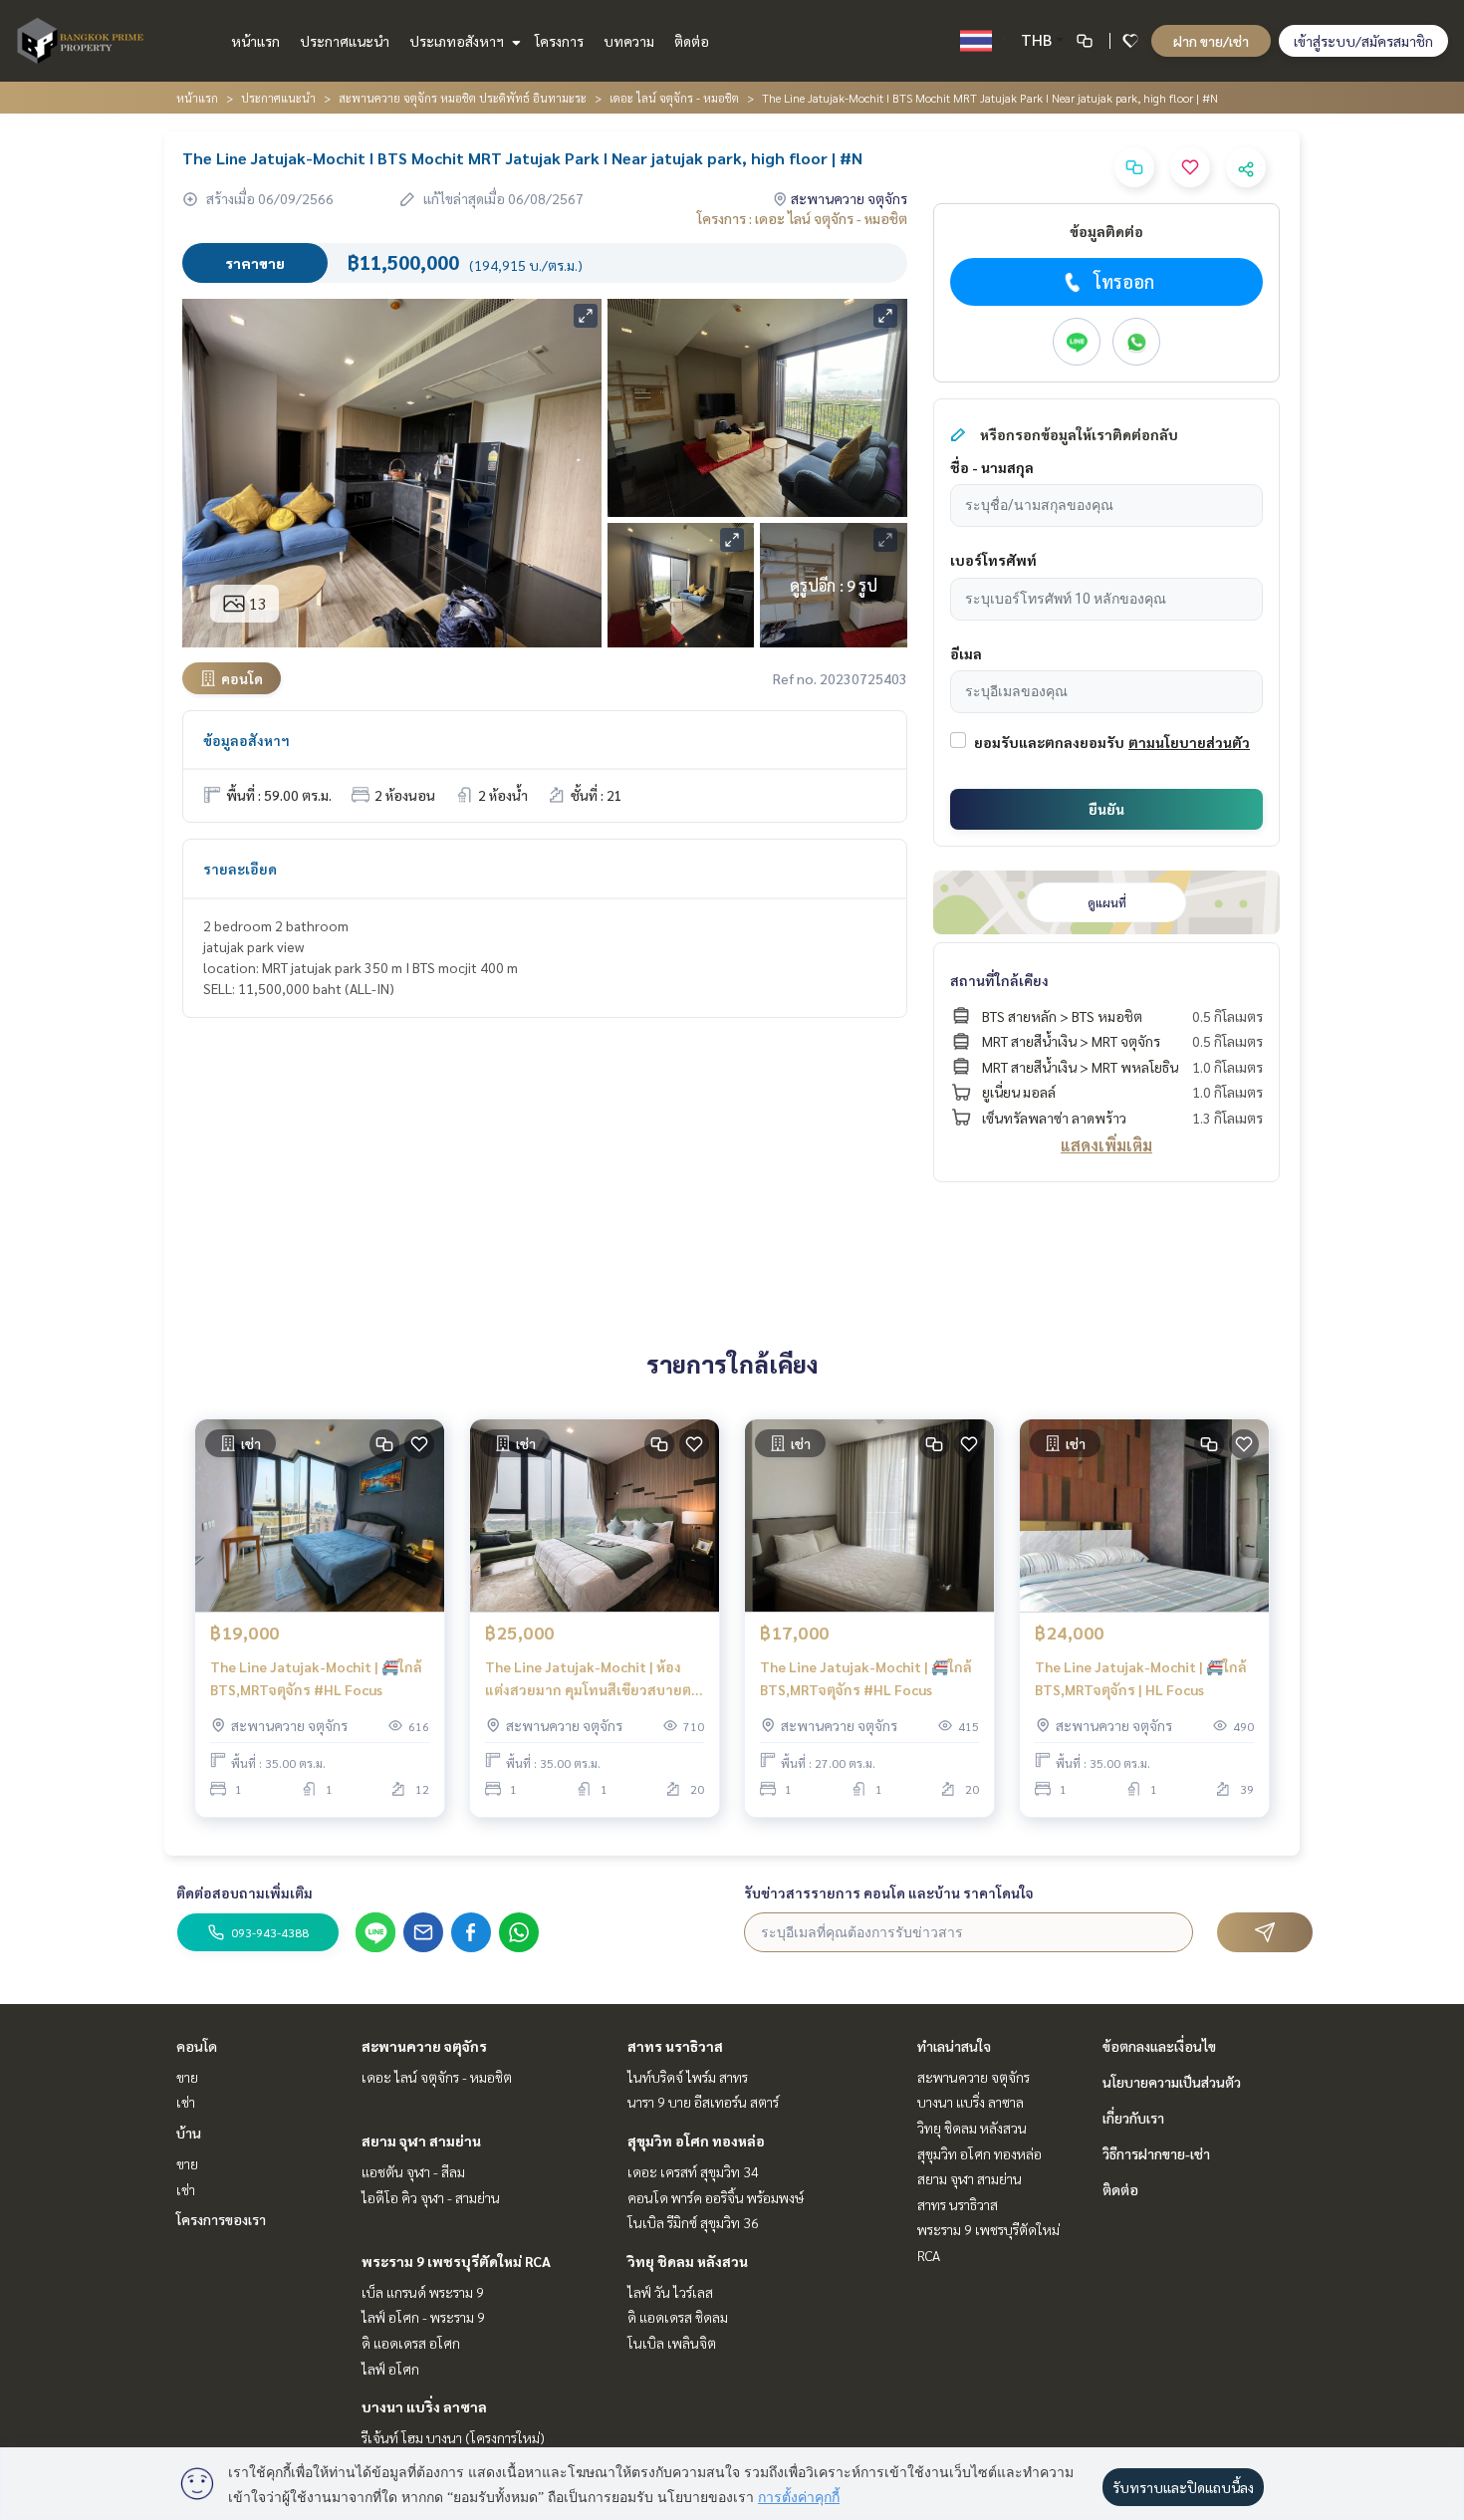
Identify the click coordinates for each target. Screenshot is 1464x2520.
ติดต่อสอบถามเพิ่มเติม (244, 1892)
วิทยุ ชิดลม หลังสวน (688, 2261)
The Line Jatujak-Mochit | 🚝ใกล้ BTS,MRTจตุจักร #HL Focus (316, 1678)
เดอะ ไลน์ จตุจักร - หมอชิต (674, 98)
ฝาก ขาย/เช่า (1211, 41)
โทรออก (1124, 281)
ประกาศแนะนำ (345, 41)
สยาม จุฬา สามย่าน (421, 2141)
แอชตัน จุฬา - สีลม (413, 2171)
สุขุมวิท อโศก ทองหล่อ (696, 2141)
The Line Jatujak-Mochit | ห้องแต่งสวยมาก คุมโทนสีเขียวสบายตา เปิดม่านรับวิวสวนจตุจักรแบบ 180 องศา (592, 1679)
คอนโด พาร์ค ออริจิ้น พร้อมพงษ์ (716, 2197)
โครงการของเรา (221, 2219)
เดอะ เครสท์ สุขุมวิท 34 (693, 2171)
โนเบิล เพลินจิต (672, 2343)
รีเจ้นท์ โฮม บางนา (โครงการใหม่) (453, 2437)
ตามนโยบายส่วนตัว (1189, 742)
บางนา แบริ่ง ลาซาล (424, 2406)
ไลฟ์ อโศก (390, 2369)
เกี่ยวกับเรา (1133, 2118)
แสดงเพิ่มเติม (1106, 1145)
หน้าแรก (255, 41)
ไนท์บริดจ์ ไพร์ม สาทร (688, 2077)
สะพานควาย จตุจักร (424, 2046)
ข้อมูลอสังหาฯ (246, 740)
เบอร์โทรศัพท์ (993, 560)
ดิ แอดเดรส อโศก (411, 2343)
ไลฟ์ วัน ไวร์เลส (670, 2292)
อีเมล (966, 653)
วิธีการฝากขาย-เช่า (1156, 2153)
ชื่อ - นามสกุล (992, 467)
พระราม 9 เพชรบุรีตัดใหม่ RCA (456, 2261)
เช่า (186, 2102)
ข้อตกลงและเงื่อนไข (1159, 2046)
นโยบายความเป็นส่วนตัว (1172, 2082)
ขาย (187, 2077)
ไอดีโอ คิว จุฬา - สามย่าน (431, 2197)
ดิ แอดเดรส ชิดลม (678, 2317)
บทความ (629, 41)
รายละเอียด (240, 869)
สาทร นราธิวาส (675, 2046)
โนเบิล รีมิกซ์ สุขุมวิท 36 (693, 2222)
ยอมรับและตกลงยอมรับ (1049, 742)
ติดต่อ (692, 41)
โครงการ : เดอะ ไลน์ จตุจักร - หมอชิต (802, 218)
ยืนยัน (1106, 809)
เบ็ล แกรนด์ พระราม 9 (423, 2292)
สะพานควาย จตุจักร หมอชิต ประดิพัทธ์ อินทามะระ (463, 98)
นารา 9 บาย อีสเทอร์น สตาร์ (703, 2102)
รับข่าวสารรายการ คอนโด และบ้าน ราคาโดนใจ (889, 1892)
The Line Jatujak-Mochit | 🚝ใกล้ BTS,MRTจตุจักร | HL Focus (1141, 1678)
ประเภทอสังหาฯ (458, 41)
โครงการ (559, 41)
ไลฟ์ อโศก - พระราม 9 (423, 2317)
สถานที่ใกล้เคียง (999, 980)
